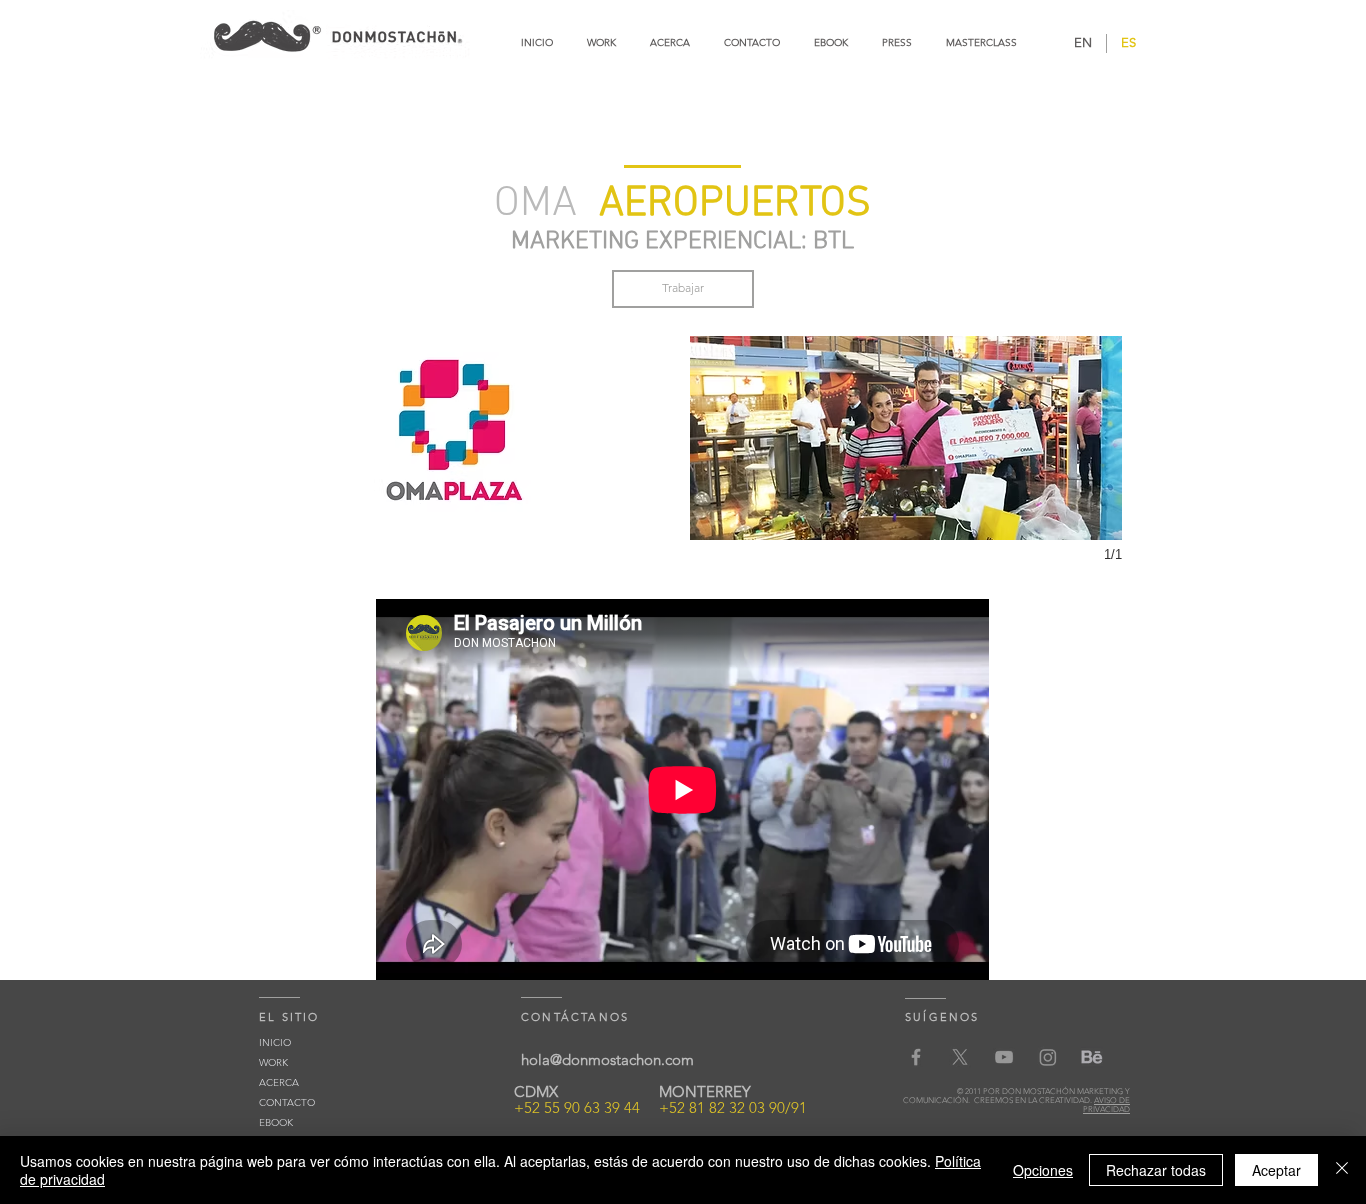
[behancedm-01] (1092, 1057)
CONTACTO (287, 1102)
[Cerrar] (1342, 1170)
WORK (273, 1062)
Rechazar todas (1156, 1170)
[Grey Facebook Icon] (916, 1057)
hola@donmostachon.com (607, 1059)
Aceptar (1276, 1170)
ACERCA (279, 1082)
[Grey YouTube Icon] (1004, 1057)
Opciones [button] (1043, 1170)
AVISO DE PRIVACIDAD (1106, 1105)
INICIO (275, 1042)
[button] (459, 438)
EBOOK (276, 1122)
